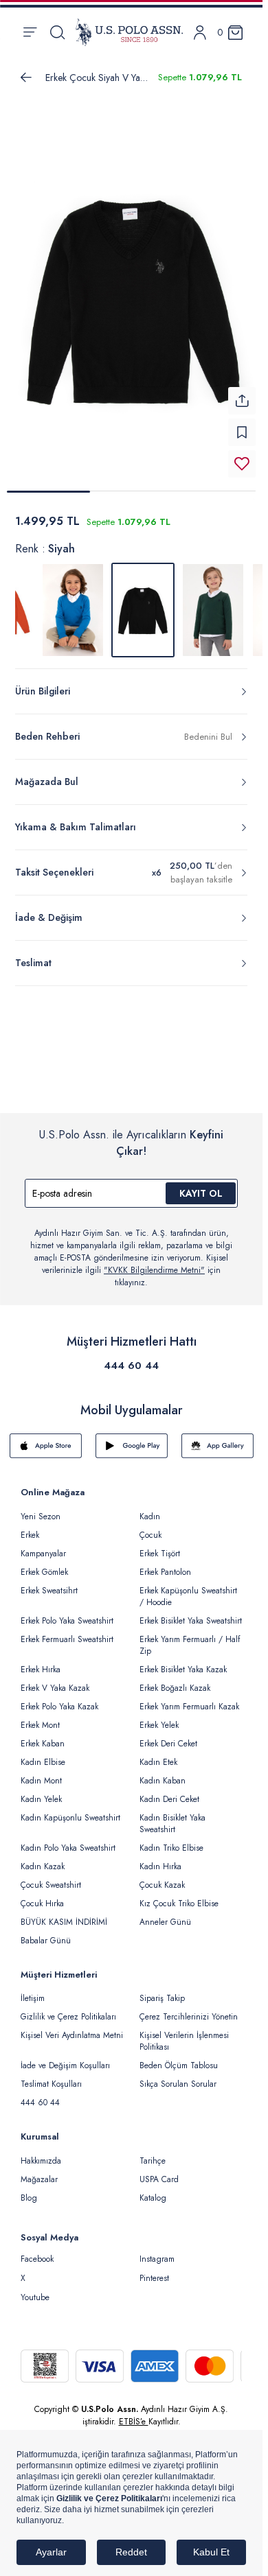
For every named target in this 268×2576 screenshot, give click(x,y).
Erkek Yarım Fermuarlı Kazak (189, 1698)
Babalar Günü (46, 1932)
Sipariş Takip (162, 1990)
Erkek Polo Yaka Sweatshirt (67, 1613)
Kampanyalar (43, 1545)
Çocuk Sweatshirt (51, 1877)
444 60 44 (131, 1357)
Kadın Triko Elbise (171, 1840)
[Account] (200, 33)
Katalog (153, 2190)
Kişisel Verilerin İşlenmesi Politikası (184, 2033)
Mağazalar (39, 2171)
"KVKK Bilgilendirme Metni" (154, 1262)
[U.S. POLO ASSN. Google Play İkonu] (132, 1438)
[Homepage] (129, 32)
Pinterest (154, 2270)
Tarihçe (153, 2153)
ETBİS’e (134, 2413)
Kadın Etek (158, 1754)
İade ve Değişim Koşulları (65, 2057)
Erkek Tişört (160, 1545)
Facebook (37, 2251)
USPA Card (159, 2171)
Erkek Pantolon (165, 1564)
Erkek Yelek (159, 1717)
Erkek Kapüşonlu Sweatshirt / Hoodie (188, 1588)
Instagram (157, 2251)
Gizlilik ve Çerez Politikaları (68, 2009)
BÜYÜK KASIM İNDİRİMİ (64, 1914)
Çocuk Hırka (42, 1895)
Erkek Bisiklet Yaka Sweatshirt (191, 1613)
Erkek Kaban (43, 1735)
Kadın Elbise (43, 1754)
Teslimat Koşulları (51, 2076)
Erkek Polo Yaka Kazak (59, 1698)
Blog (29, 2190)
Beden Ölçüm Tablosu (179, 2057)
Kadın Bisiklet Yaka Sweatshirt (172, 1815)
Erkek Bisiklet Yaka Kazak (183, 1661)
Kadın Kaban (163, 1772)
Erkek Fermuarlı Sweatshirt (67, 1631)
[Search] (57, 32)
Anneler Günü (165, 1914)
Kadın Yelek (41, 1791)
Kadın (150, 1508)
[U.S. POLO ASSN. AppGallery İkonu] (217, 1438)
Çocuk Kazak (162, 1877)
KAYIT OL (201, 1185)
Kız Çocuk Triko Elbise (179, 1895)
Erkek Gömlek (44, 1564)
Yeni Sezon (41, 1508)
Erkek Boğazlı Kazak (175, 1680)
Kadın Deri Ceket (169, 1791)
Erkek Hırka (41, 1661)
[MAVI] (73, 602)
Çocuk (150, 1527)
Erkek (30, 1527)
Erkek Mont (40, 1717)
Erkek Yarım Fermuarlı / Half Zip (190, 1637)
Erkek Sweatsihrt (49, 1582)
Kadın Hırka (160, 1858)
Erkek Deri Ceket (168, 1735)
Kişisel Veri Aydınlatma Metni (72, 2027)
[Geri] (26, 78)
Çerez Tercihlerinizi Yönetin (189, 2009)
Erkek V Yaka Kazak (55, 1680)
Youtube (35, 2289)
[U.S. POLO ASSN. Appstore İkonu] (46, 1438)
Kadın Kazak (43, 1858)
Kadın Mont (41, 1772)
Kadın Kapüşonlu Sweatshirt (70, 1810)
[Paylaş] (242, 393)
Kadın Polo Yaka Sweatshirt (68, 1840)
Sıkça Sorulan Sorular (178, 2076)
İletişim (33, 1990)
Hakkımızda (41, 2153)
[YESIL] (213, 602)
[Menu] (30, 32)
